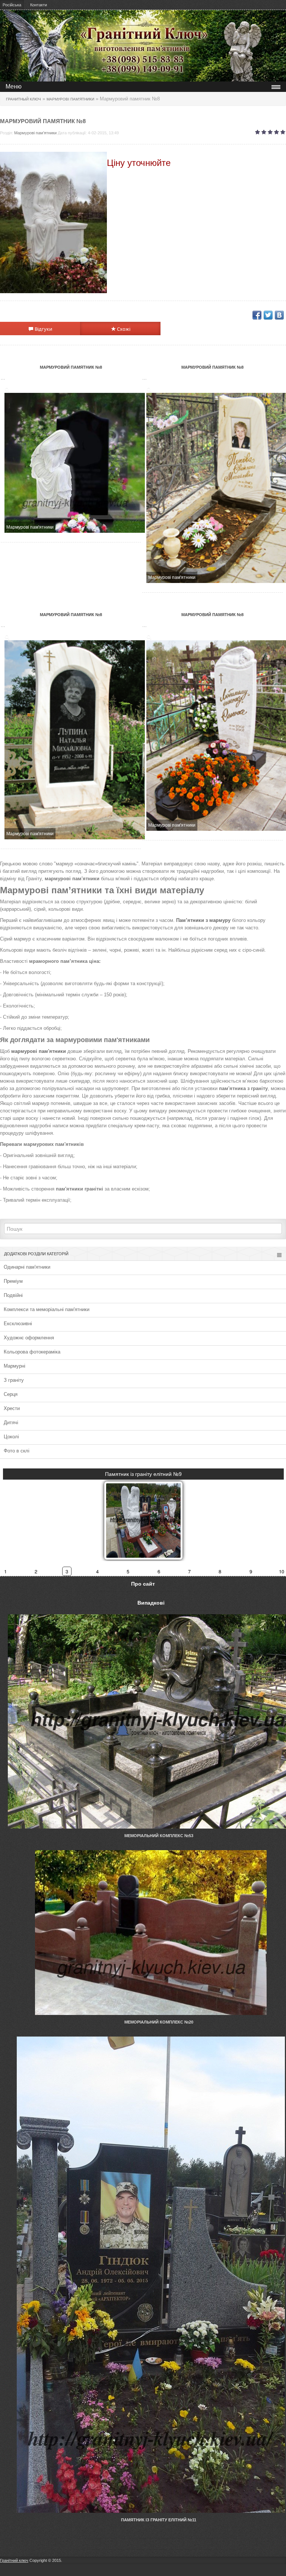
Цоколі (11, 1437)
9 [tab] (251, 1571)
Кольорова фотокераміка (32, 1352)
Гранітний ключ (14, 2560)
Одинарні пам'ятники (27, 1267)
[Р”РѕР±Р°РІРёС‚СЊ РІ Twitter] (268, 315)
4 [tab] (97, 1571)
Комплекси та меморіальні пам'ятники (47, 1309)
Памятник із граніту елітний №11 (159, 2520)
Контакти (39, 5)
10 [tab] (282, 1571)
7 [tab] (189, 1571)
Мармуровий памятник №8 (71, 367)
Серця (11, 1394)
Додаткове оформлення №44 (144, 1474)
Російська (12, 5)
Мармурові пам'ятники (35, 133)
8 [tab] (220, 1571)
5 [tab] (128, 1571)
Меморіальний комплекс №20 (159, 2022)
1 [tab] (5, 1571)
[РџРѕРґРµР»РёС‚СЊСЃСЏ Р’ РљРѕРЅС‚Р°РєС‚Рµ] (279, 315)
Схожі (123, 329)
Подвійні (13, 1295)
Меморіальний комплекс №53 (159, 1836)
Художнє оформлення (29, 1338)
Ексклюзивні (18, 1324)
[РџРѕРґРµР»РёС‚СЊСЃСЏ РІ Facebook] (257, 315)
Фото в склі (17, 1451)
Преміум (13, 1281)
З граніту (14, 1380)
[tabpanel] (143, 1514)
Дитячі (11, 1422)
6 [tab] (159, 1571)
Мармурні (15, 1366)
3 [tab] (67, 1571)
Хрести (12, 1408)
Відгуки (43, 329)
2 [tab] (36, 1571)
